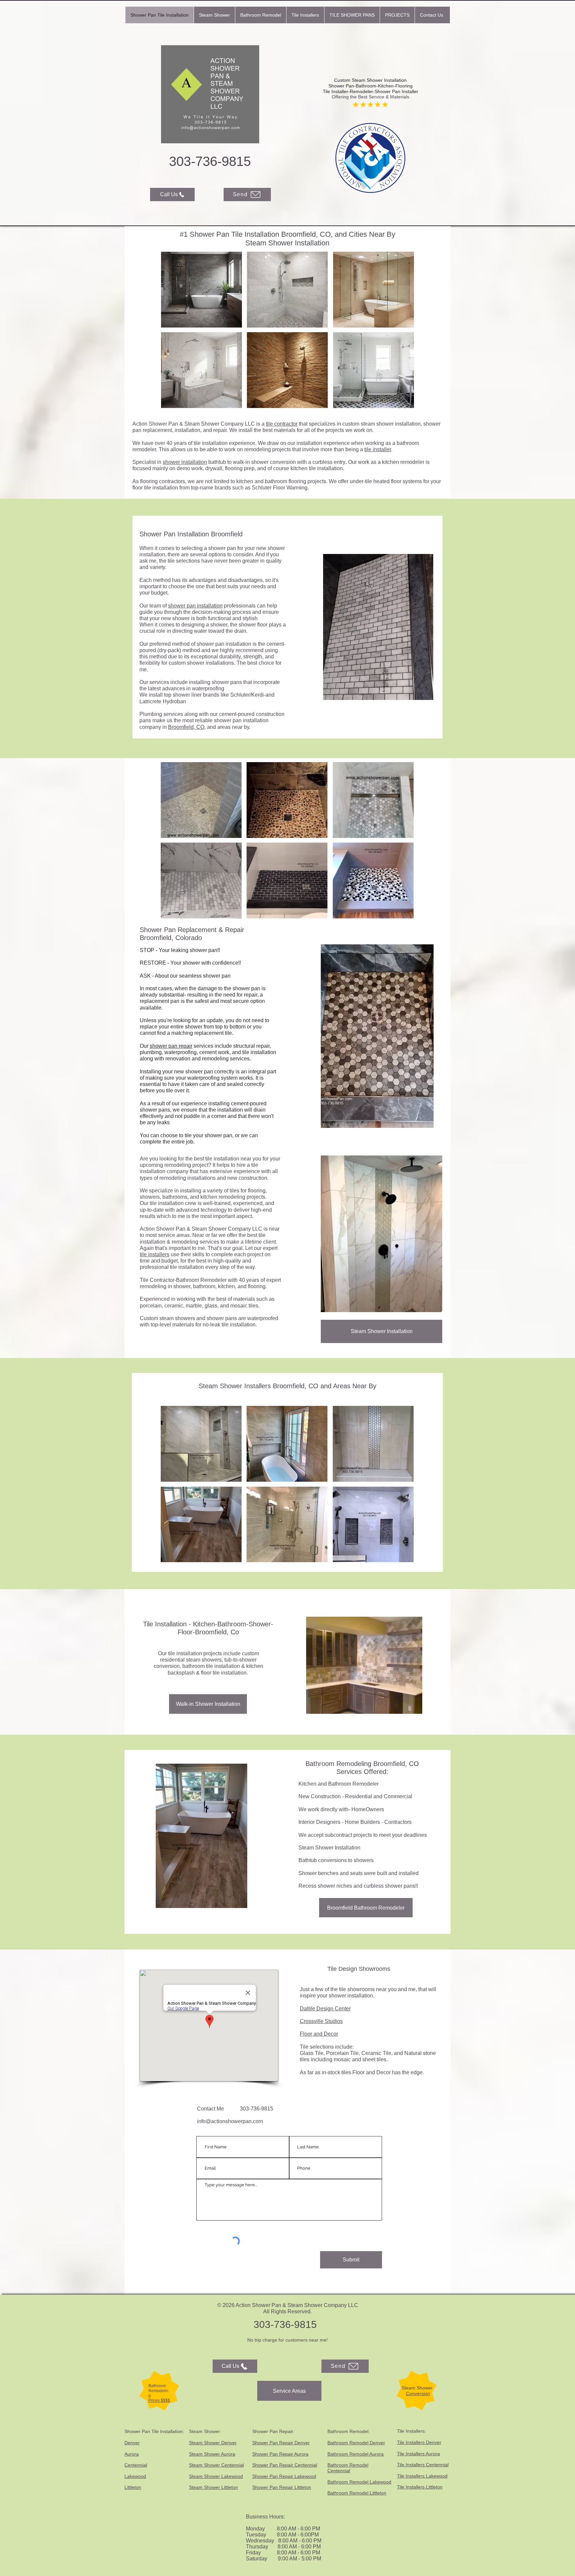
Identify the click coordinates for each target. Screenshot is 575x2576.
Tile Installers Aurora (418, 2454)
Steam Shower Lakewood (216, 2476)
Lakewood (135, 2476)
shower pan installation (195, 606)
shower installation (185, 462)
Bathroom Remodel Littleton (357, 2493)
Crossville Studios (321, 2021)
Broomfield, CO (186, 727)
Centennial (136, 2465)
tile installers (155, 1254)
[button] (214, 15)
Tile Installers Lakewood (422, 2476)
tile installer (378, 449)
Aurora (132, 2454)
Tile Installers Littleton (420, 2487)
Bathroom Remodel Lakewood (359, 2482)
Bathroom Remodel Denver (356, 2443)
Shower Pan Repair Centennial (285, 2465)
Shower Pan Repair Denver (281, 2443)
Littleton (133, 2487)
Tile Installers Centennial (423, 2465)
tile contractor (282, 424)
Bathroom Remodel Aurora (356, 2454)
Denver (132, 2443)
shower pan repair (171, 1046)
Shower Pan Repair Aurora (280, 2454)
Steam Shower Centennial (216, 2465)
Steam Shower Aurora (212, 2454)
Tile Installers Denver (419, 2442)
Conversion (418, 2393)
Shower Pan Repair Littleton (282, 2487)
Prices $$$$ (159, 2400)
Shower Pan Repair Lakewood (284, 2476)
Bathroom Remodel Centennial (348, 2468)
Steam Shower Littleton (213, 2487)
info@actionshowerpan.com (230, 2121)
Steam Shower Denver (213, 2443)
